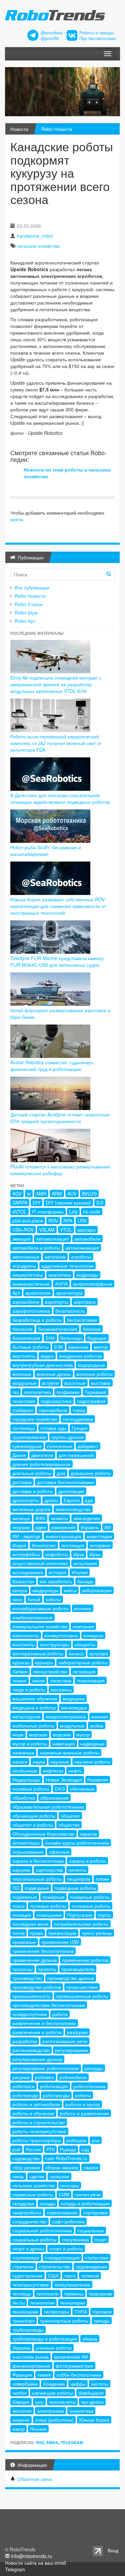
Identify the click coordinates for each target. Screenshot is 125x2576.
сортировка (95, 2212)
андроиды (87, 1275)
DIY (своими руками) (68, 1203)
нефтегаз (53, 1771)
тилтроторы (56, 2312)
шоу (39, 2402)
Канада (85, 1581)
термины (74, 2293)
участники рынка (30, 2357)
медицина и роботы (34, 1707)
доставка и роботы (33, 1491)
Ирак (79, 1554)
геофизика (68, 1392)
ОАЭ (60, 1789)
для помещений (76, 1455)
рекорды (94, 2068)
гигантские (24, 1401)
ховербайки (25, 2384)
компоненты (26, 1635)
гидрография (91, 1401)
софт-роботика (68, 2221)
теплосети (47, 2293)
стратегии (23, 2266)
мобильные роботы (33, 1725)
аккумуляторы (28, 1275)
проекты (47, 1969)
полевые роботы (48, 1906)
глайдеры (23, 1410)
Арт (16, 1293)
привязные (24, 1942)
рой (16, 2149)
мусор (83, 1734)
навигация (64, 1743)
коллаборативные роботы (40, 1608)
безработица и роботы (37, 1320)
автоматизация (52, 1239)
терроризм (100, 2293)
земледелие (87, 1518)
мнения (100, 1716)
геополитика (37, 1392)
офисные (59, 1852)
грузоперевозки (29, 1437)
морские (62, 1734)
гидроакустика (56, 1401)
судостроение (27, 2275)
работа (60, 2014)
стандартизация (62, 2257)
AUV (72, 1193)
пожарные (53, 1897)
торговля (102, 2312)
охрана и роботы (87, 1861)
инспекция (73, 1545)
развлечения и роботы (37, 2032)
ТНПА (81, 2312)
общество (69, 1825)
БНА (50, 1338)
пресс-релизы (97, 1933)
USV (82, 1221)
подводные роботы (75, 1888)
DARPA (20, 1203)
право (36, 1933)
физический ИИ (71, 2357)
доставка (22, 1482)
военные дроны (54, 1374)
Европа (72, 1500)
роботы (83, 2095)
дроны (51, 1500)
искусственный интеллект (40, 1563)
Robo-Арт (25, 621)
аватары (86, 1230)
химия (44, 2375)
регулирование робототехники (46, 2068)
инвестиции (99, 1536)
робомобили (73, 2077)
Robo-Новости (57, 129)
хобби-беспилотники (79, 2375)
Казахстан (23, 1581)
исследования (28, 1572)
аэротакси (85, 1302)
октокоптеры (26, 1843)
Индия (19, 1545)
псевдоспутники (30, 2014)
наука (39, 1762)
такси (70, 2275)
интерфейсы (26, 1554)
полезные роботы (91, 1906)
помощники (49, 1915)
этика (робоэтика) (54, 2420)
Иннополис (44, 1545)
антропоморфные (93, 1284)
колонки (83, 1608)
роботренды (56, 2095)
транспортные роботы (64, 2321)
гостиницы (24, 1428)
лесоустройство (50, 1671)
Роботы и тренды (96, 33)
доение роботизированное (41, 1464)
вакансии (78, 1347)
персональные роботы (37, 1879)
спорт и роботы (66, 2248)
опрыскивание (28, 1852)
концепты (85, 1644)
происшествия (82, 1987)
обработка (24, 1798)
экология (22, 2411)
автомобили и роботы (36, 1248)
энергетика (81, 2411)
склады (47, 2203)
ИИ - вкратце (26, 1536)
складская (23, 2203)
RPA (68, 1221)
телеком (90, 2275)
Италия (80, 1572)
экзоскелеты (62, 2402)
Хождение (54, 2384)
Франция (22, 2375)
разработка (25, 2041)
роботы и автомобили (36, 2104)
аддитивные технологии (67, 1266)
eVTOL (19, 1212)
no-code (92, 1212)
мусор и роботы (30, 1743)
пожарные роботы (90, 1897)
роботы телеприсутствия (39, 2131)
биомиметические (58, 1329)
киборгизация (97, 1590)
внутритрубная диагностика (42, 1365)
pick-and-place (28, 1221)
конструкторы (55, 1644)
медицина (74, 1698)
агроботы (81, 1257)
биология (22, 1329)
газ (15, 1392)
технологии (42, 2303)
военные (22, 1374)
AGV (17, 1193)
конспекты (23, 1644)
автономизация (82, 1248)
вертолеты (24, 1356)
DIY (36, 1203)
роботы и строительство (39, 2122)
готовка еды (53, 1428)
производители (78, 1969)
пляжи (102, 1879)
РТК (50, 2149)
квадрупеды (45, 1590)
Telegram (72, 2442)
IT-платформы (48, 1212)
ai (29, 1193)
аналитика (60, 1275)
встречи (50, 1383)
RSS (40, 2442)
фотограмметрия (74, 2366)
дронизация (71, 1491)
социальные (91, 2230)
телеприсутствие (31, 2284)
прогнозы (22, 1969)
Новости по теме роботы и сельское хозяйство (67, 473)
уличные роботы (54, 2348)
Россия (33, 2149)
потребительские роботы (81, 1924)
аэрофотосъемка (31, 1311)
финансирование (31, 2366)
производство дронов (71, 1978)
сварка (91, 2167)
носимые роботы (31, 1789)
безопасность (70, 1311)
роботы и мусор (83, 2104)
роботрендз (25, 2095)
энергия (21, 2420)
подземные (25, 1897)
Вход (113, 2550)
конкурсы (93, 1635)
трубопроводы (28, 2330)
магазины (61, 1689)
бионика (92, 1329)
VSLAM (47, 1230)
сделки (37, 2176)
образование (54, 1798)
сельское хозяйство (38, 246)
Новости (19, 129)
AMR (41, 1193)
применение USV (60, 1942)
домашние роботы (91, 1473)
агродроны (24, 1266)
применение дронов (34, 1960)
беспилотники (82, 1320)
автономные (26, 1257)
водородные (91, 1365)
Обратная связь (35, 2479)
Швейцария (91, 2393)
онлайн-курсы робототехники (77, 1843)
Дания (19, 1455)
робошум (76, 2140)
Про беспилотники (98, 38)
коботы (53, 1599)
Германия (95, 1392)
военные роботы (94, 1374)
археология (38, 1293)
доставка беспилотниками (65, 1482)
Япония (38, 2429)
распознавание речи (65, 2041)
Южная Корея (94, 2420)
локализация (91, 1680)
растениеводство (31, 2050)
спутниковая (26, 2257)
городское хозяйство (35, 1419)
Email (52, 2442)
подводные (37, 1888)
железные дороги (31, 1509)
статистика (97, 2257)
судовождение (91, 2266)
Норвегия (98, 1780)
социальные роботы (34, 2239)
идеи (41, 1527)
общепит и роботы (33, 1825)
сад (85, 2149)
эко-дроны (92, 2402)
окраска (88, 1834)
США (53, 2275)
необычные (25, 1771)
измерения (63, 1527)
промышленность (31, 1996)
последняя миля (30, 1924)
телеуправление (72, 2284)
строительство (55, 2266)
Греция (79, 1428)
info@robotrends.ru (31, 2556)
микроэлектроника (66, 1716)
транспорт (23, 2321)
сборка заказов (62, 2167)
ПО (16, 1888)
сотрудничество (29, 2221)
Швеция (21, 2402)
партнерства (49, 1870)
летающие (84, 1671)
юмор (18, 2429)
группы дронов (67, 1437)
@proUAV (50, 38)
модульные (72, 1725)
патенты (77, 1870)
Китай (34, 1599)
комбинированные (32, 1617)
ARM (57, 1193)
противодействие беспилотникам (49, 2005)
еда (89, 1500)
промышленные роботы (82, 1996)
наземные (23, 1753)
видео (47, 1356)
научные (60, 1762)
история (57, 1572)
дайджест (88, 1446)
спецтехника (75, 2239)
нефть (75, 1771)
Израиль (90, 1527)
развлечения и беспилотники (44, 2023)
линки (38, 1680)
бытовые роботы (30, 1347)
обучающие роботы (34, 1816)
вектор (101, 1347)
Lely (73, 1212)
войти (16, 519)
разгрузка (77, 2032)
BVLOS (89, 1193)
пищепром (79, 1879)
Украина (21, 2348)
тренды (102, 2321)
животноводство (73, 1509)
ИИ (108, 1527)
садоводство (26, 2158)
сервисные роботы (33, 2194)
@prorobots (52, 33)
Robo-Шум (26, 612)
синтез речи (88, 2194)
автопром (55, 1257)
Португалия (80, 1915)
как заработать (56, 1581)
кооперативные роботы (38, 1653)
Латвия (20, 1671)
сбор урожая (26, 2167)
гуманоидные (27, 1446)
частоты (100, 2384)
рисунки (21, 2077)
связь (18, 2176)
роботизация (54, 2086)
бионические (26, 1338)
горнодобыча (53, 1410)
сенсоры (70, 2185)
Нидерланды (26, 1780)
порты (104, 1915)
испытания (85, 1563)
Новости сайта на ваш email (35, 2563)
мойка (97, 1725)
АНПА (61, 1284)
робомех (44, 2077)
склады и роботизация (85, 2203)
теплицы (22, 2293)
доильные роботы (32, 1473)
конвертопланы (61, 1635)
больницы (71, 1338)
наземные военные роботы (69, 1753)
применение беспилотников (43, 1951)
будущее (97, 1338)
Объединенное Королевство (43, 1834)
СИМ (64, 2194)
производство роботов (37, 1987)
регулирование (71, 2050)
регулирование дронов (37, 2059)
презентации (62, 1933)
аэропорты (56, 1302)
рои (96, 2140)
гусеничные (60, 1446)
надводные (92, 1743)
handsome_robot (35, 236)
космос (76, 1653)
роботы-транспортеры (37, 2140)
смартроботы (27, 2212)
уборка (90, 2339)
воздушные (24, 1383)
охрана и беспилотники (38, 1861)
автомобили (87, 1239)
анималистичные (31, 1284)
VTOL (66, 1230)
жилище (21, 1518)
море (18, 1734)
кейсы (70, 1590)
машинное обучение (35, 1698)
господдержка (78, 1419)
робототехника (89, 2086)
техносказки (25, 2312)
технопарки (72, 2303)
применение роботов (85, 1960)
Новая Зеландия (64, 1780)
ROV (53, 1221)
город (79, 1410)
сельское (59, 2176)
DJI (100, 1203)
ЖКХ (40, 1518)
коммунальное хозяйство (40, 1626)
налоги (20, 1762)
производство (27, 1978)
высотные (75, 1383)
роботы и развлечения (84, 2113)
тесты (18, 2303)
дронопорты (26, 1500)
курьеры (44, 1662)
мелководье (74, 1707)
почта (18, 1933)
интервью (100, 1545)
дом (61, 1473)
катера (20, 1590)
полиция (22, 1915)
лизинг (19, 1680)
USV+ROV (23, 1230)
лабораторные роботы (83, 1662)
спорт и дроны (28, 2248)
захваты (59, 1518)
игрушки (21, 1527)
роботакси (23, 2086)
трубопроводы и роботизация (45, 2339)
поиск (18, 1906)
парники (21, 1870)
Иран (95, 1554)
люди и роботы (29, 1689)
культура (99, 1653)
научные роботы (92, 1762)
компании (83, 1626)
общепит (70, 1816)
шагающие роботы (52, 2393)
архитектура (69, 1293)
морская (38, 1734)
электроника (50, 2411)
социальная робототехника (42, 2230)
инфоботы (57, 1554)
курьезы (21, 1662)
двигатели (42, 1455)
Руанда (68, 2149)
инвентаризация (63, 1536)
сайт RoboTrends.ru (66, 2158)
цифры (78, 2384)
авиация (21, 1239)
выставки (101, 1383)
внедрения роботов (80, 1356)
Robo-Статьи (29, 604)
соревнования (62, 2212)
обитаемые (82, 1789)
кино (17, 1599)
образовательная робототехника (48, 1807)
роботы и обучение (33, 2113)
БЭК (58, 1347)
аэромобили (26, 1302)
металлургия (26, 1716)
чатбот (19, 2393)
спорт (100, 2239)
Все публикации (32, 587)
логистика (61, 1680)
